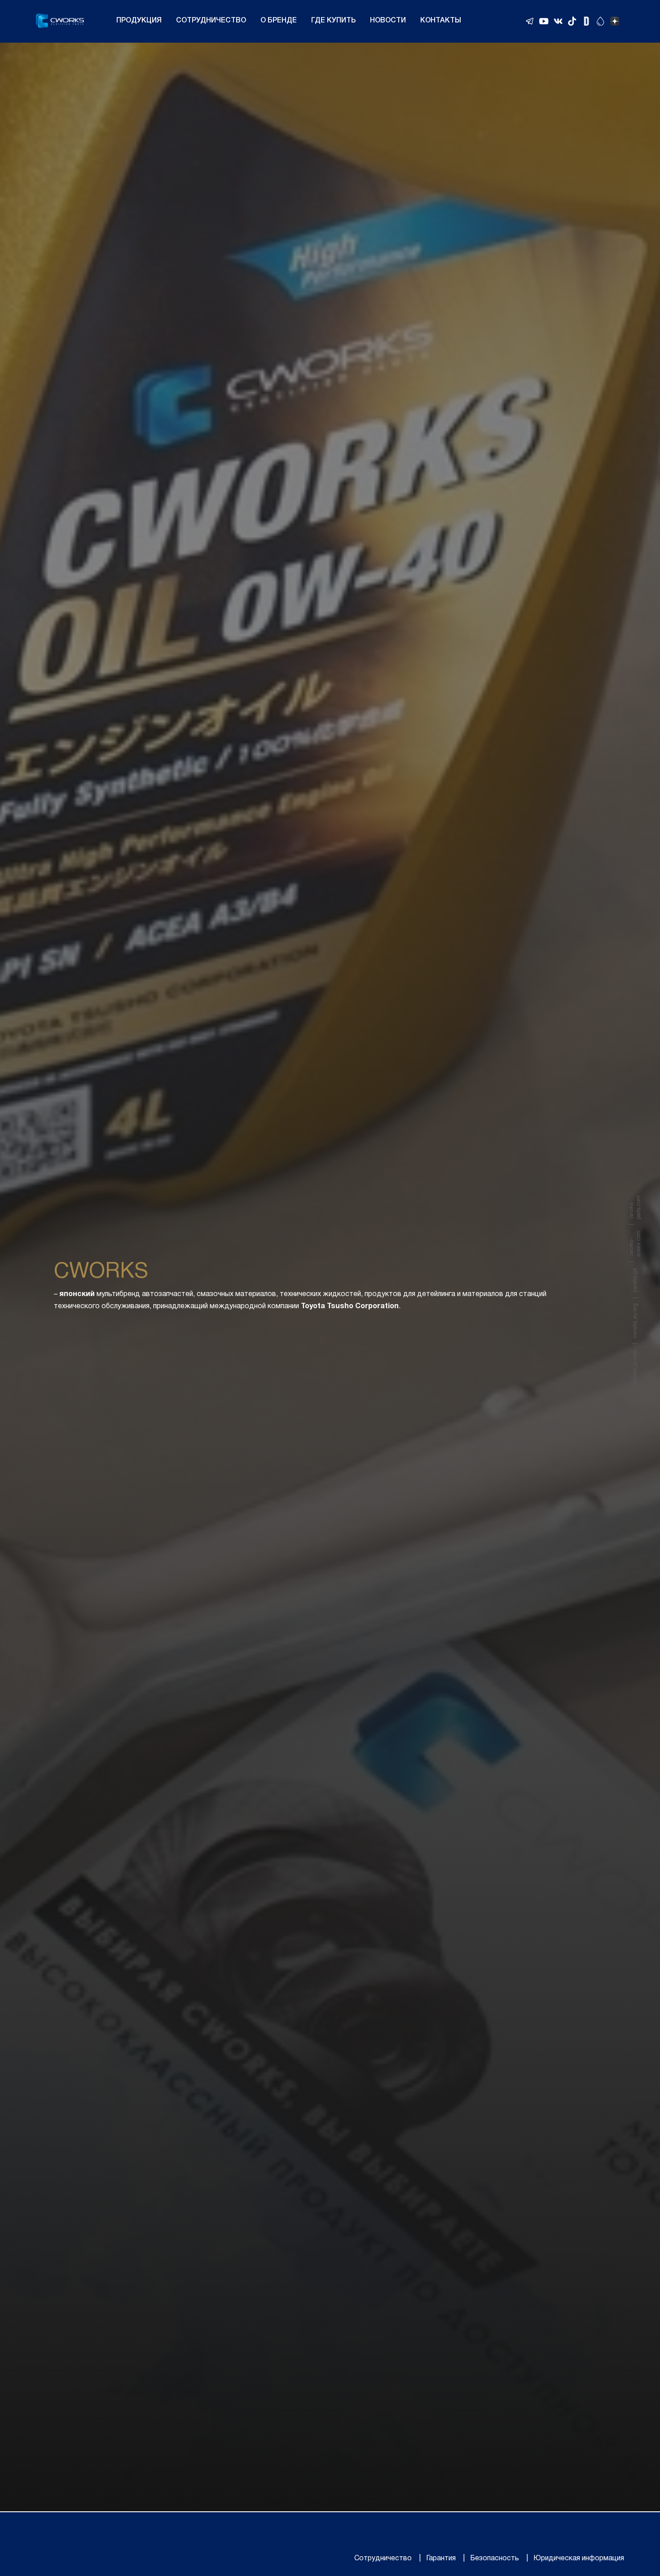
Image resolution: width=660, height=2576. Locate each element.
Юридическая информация (579, 2558)
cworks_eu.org (635, 1321)
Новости (388, 21)
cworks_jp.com (635, 1367)
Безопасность (495, 2558)
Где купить (333, 21)
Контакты (441, 21)
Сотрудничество (211, 21)
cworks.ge (635, 1280)
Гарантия (441, 2558)
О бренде (279, 21)
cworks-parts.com (635, 1207)
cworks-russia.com (635, 1244)
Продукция (139, 21)
